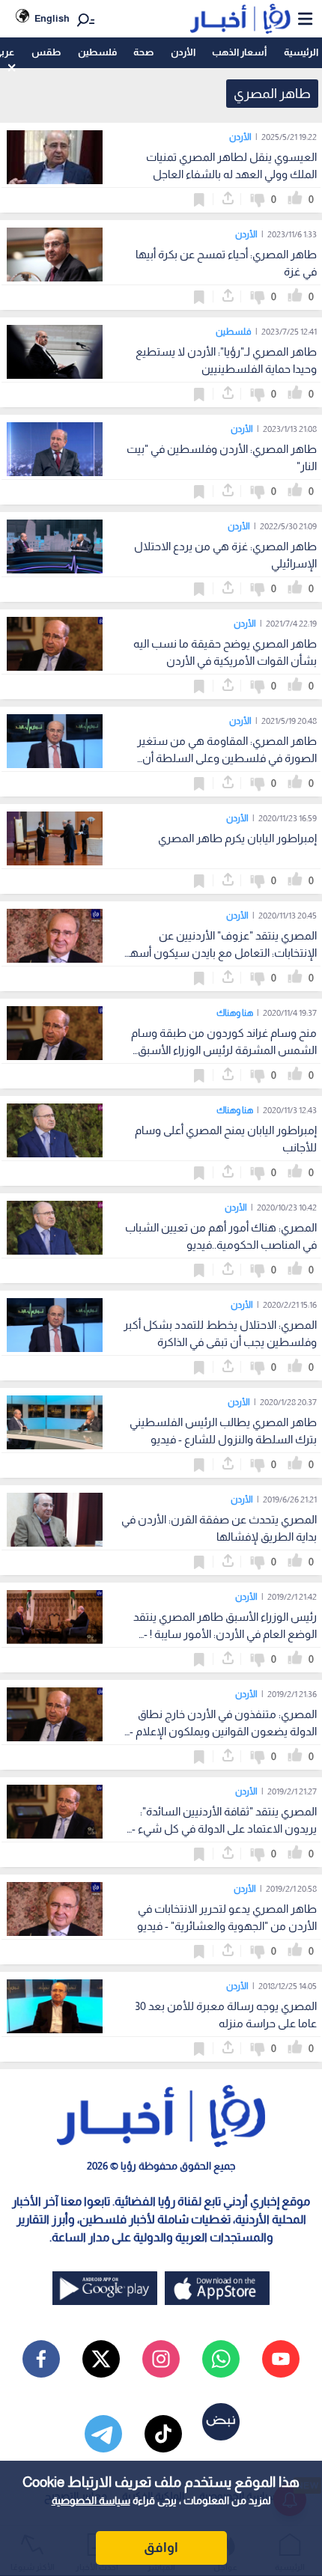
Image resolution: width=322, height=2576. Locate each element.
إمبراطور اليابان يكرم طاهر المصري (237, 838)
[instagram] (161, 2359)
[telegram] (103, 2434)
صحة (143, 52)
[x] (101, 2359)
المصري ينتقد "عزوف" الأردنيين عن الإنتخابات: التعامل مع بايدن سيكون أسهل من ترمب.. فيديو (219, 953)
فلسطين (97, 52)
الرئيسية (301, 52)
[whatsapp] (221, 2359)
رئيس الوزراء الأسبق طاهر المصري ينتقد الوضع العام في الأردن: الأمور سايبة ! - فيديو (225, 1634)
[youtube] (281, 2359)
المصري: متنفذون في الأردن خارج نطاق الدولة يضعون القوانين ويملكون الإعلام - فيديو (223, 1731)
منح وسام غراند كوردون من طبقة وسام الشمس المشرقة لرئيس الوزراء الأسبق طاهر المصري (224, 1050)
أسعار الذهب (239, 52)
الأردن (183, 52)
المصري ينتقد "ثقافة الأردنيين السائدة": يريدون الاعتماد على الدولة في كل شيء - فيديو (224, 1829)
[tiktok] (163, 2434)
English (52, 18)
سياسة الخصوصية (91, 2500)
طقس (46, 52)
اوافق (161, 2548)
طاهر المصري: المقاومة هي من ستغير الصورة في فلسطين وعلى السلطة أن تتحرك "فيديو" (227, 758)
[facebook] (41, 2359)
